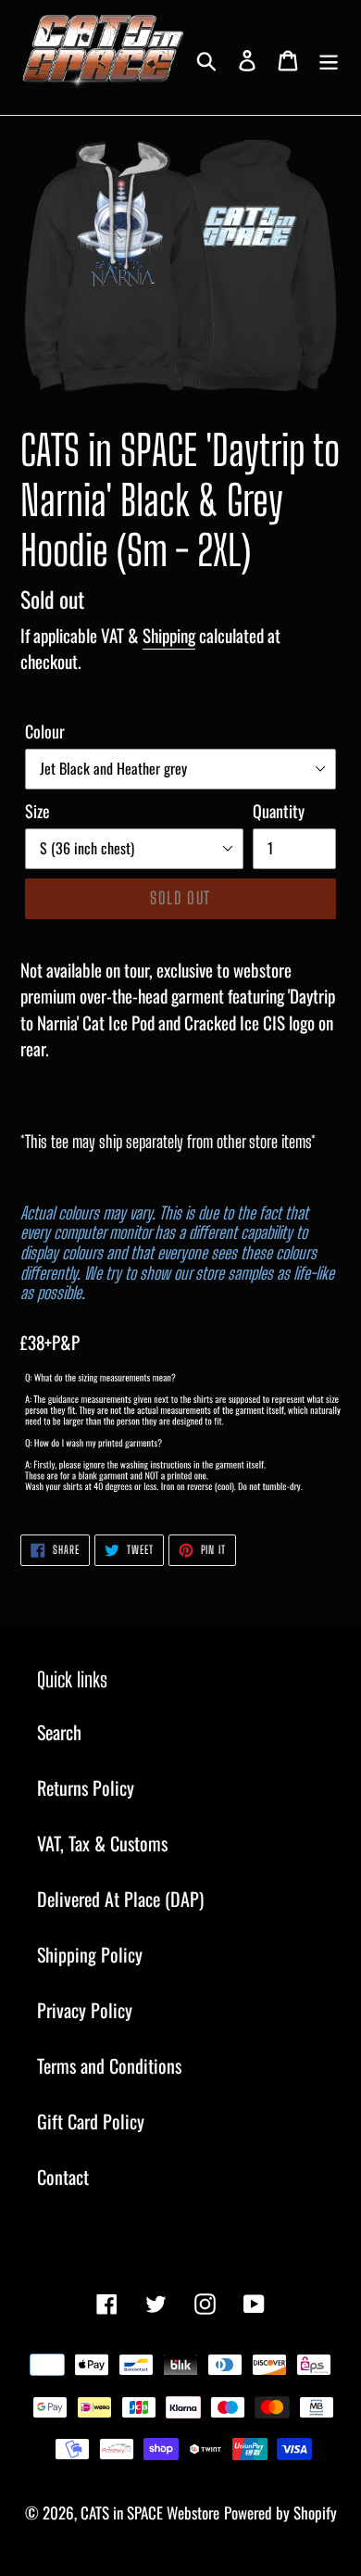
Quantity (279, 811)
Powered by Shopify (280, 2513)
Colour (45, 731)
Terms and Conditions (109, 2065)
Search (59, 1732)
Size (37, 811)
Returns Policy (86, 1787)
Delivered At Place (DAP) (120, 1899)
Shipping (169, 635)
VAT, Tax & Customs (102, 1843)
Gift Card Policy (91, 2121)
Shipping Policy (90, 1954)
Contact (63, 2177)
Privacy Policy (85, 2010)
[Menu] (329, 57)
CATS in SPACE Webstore (150, 2513)
